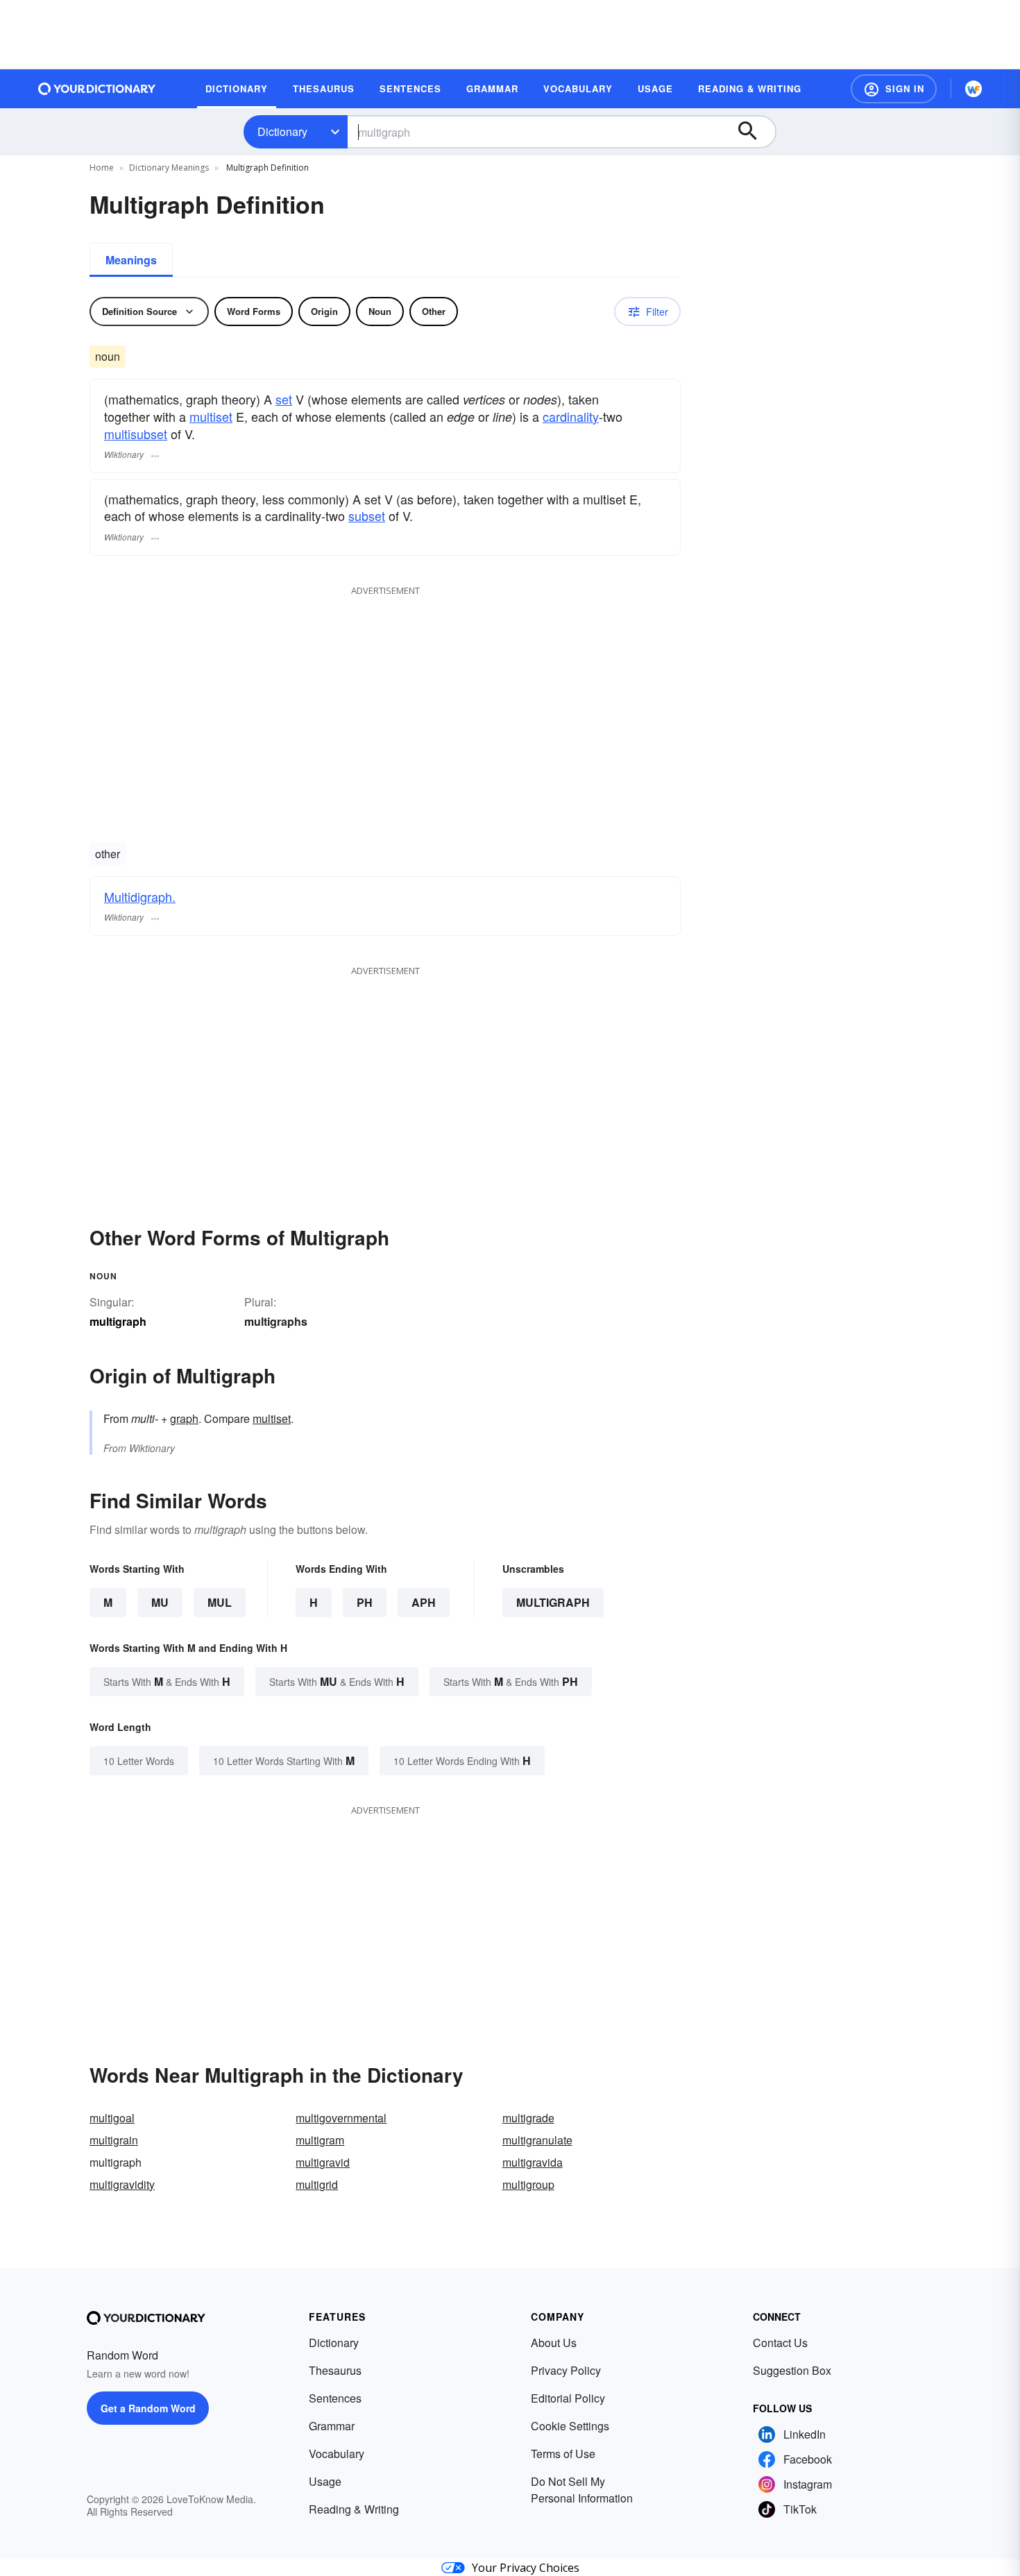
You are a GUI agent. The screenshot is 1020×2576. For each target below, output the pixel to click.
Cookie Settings (570, 2426)
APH (424, 1602)
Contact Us (780, 2343)
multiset (211, 416)
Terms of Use (563, 2454)
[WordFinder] (974, 89)
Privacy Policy (566, 2370)
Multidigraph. (140, 896)
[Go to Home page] (97, 89)
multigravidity (122, 2184)
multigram (320, 2140)
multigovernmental (341, 2118)
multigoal (112, 2118)
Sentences (335, 2398)
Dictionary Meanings (169, 168)
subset (367, 515)
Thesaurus (335, 2370)
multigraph (553, 1602)
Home (102, 168)
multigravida (533, 2162)
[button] (894, 89)
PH (365, 1602)
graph (184, 1418)
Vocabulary (337, 2454)
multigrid (317, 2184)
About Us (554, 2343)
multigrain (114, 2140)
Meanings (131, 260)
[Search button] (754, 132)
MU (160, 1602)
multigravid (323, 2162)
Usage (325, 2481)
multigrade (528, 2118)
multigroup (528, 2184)
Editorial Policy (568, 2398)
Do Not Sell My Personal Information (582, 2490)
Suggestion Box (792, 2370)
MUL (220, 1602)
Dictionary (282, 131)
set (284, 399)
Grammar (332, 2426)
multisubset (136, 434)
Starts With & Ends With (167, 1681)
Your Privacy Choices (526, 2568)
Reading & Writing (354, 2509)
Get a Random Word (148, 2408)
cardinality (571, 416)
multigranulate (537, 2140)
